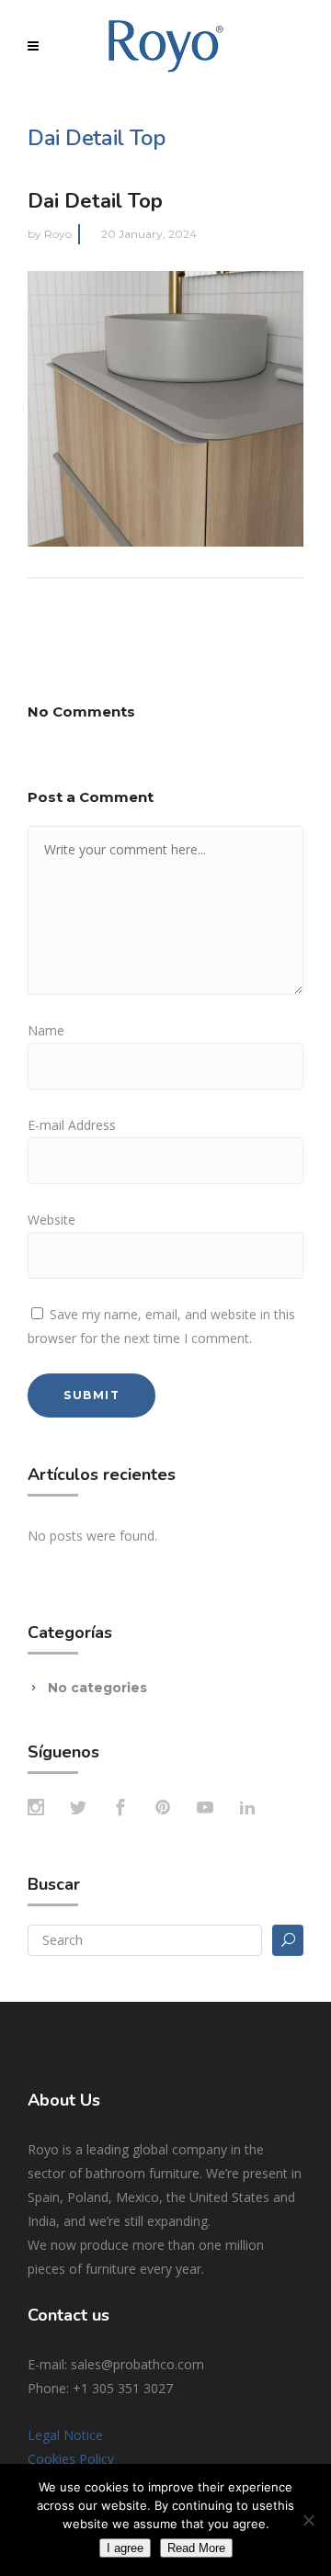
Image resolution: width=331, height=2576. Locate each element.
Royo (58, 234)
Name (46, 1030)
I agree (125, 2548)
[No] (308, 2520)
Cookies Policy (71, 2459)
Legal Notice (65, 2435)
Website (51, 1220)
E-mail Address (72, 1125)
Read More (196, 2548)
